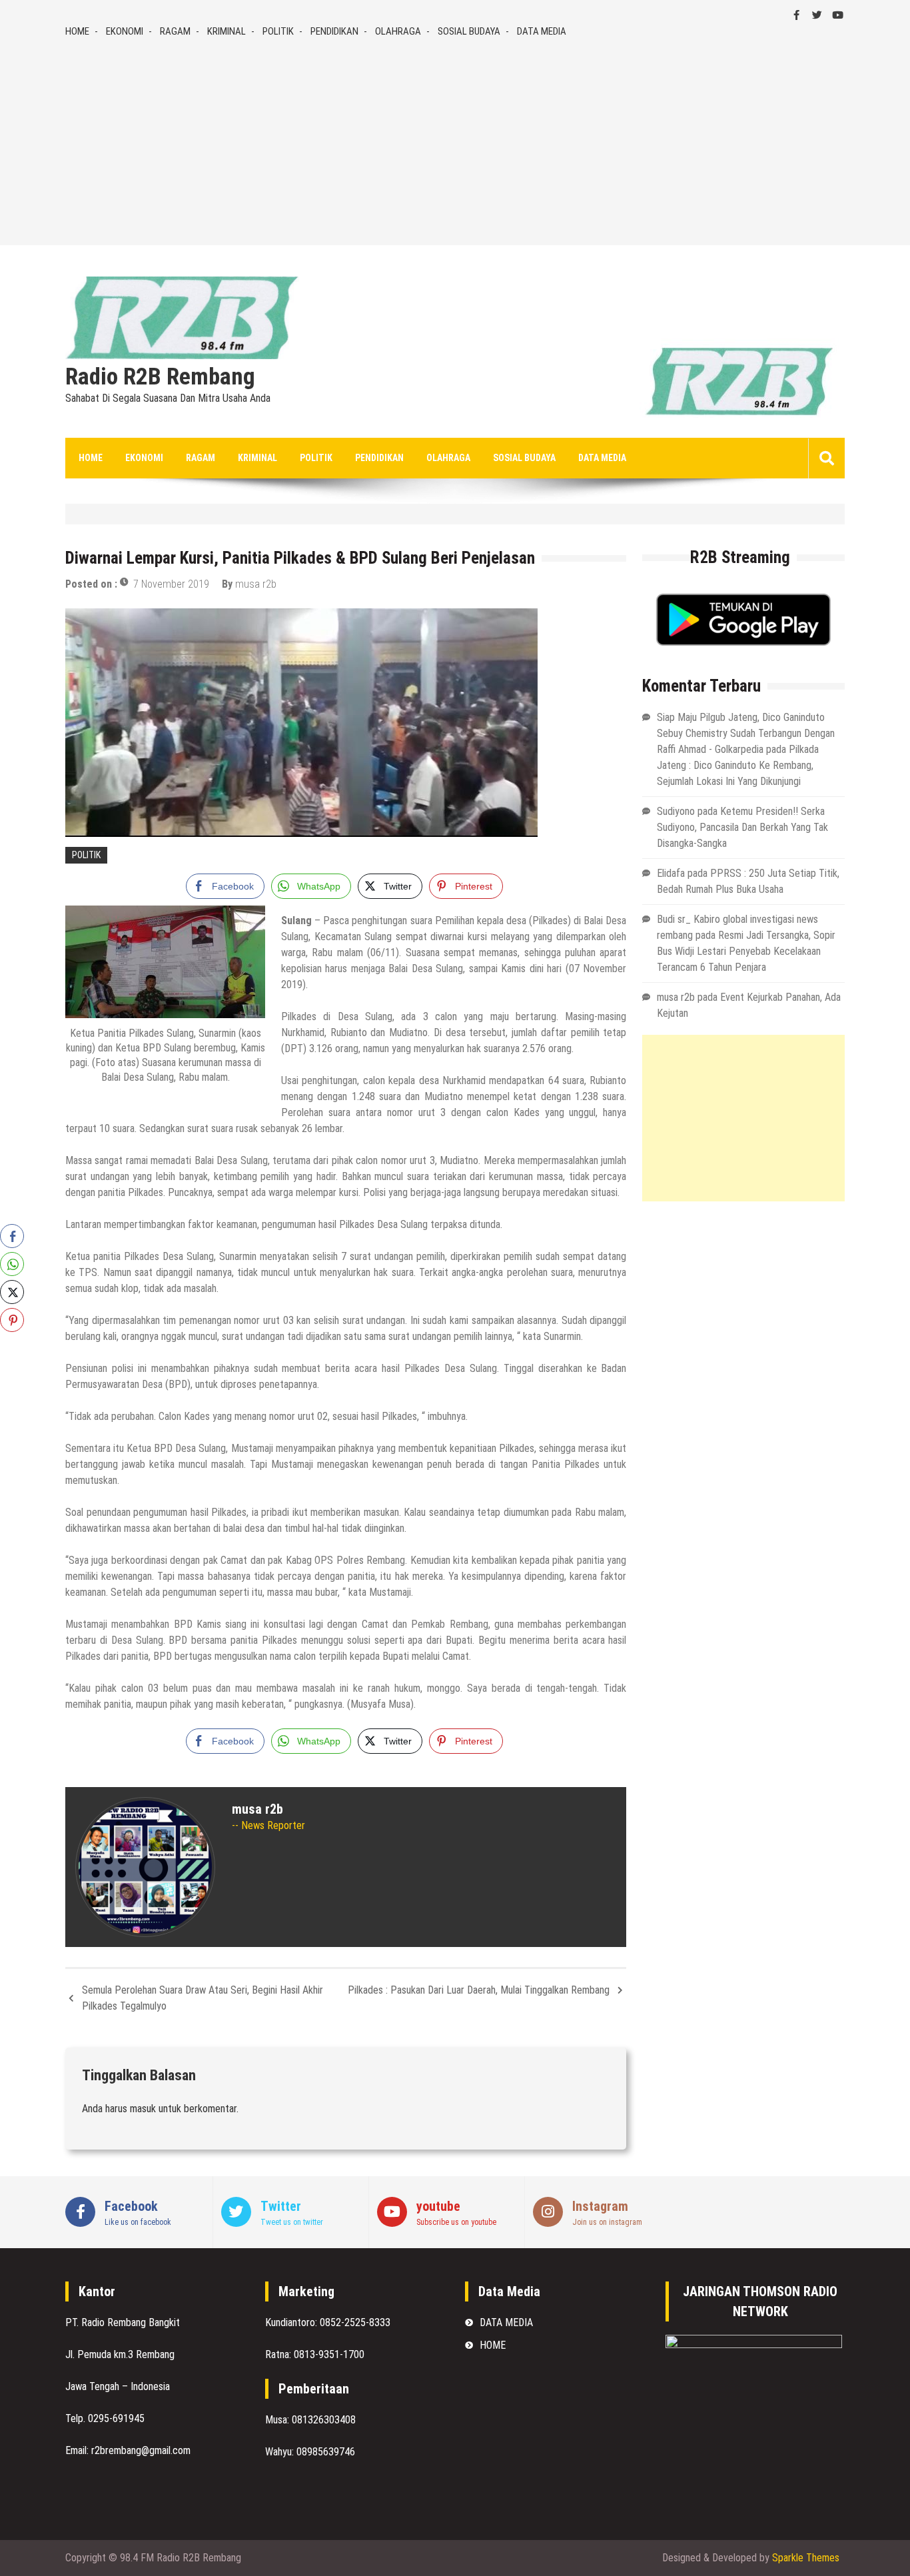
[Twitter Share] (12, 1292)
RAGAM (175, 31)
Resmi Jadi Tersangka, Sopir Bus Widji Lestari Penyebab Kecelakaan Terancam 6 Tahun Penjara (746, 951)
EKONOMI (125, 31)
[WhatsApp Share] (12, 1264)
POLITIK (278, 31)
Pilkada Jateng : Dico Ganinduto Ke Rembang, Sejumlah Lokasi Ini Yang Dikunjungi (738, 765)
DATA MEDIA (542, 31)
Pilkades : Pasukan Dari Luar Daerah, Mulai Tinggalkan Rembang (479, 1990)
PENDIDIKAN (334, 31)
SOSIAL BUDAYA (469, 31)
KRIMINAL (227, 31)
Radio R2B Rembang (160, 377)
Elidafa (671, 873)
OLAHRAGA (398, 31)
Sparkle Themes (806, 2558)
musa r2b (256, 584)
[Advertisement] (455, 139)
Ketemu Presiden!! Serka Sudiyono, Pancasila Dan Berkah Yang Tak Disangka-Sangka (742, 827)
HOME (77, 31)
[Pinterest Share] (12, 1320)
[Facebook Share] (12, 1236)
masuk (143, 2109)
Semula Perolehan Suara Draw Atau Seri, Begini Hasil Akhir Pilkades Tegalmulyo (203, 1998)
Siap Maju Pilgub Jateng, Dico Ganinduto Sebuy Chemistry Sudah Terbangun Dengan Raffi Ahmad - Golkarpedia (746, 733)
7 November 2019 (171, 584)
